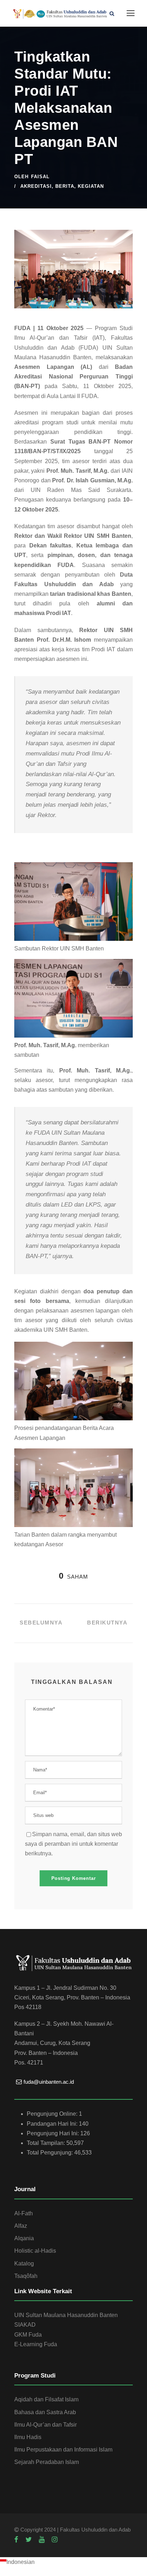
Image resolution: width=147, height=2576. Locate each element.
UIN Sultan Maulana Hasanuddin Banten (66, 2315)
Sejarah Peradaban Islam (47, 2462)
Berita (65, 186)
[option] (73, 2562)
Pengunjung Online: (53, 2114)
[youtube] (42, 2540)
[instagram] (55, 2540)
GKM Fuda (28, 2335)
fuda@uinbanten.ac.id (49, 2082)
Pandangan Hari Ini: (53, 2124)
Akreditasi (36, 186)
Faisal (40, 177)
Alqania (24, 2238)
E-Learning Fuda (36, 2344)
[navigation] (73, 2562)
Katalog (24, 2264)
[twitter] (29, 2540)
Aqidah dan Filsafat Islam (46, 2399)
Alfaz (21, 2226)
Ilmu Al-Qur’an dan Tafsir (45, 2425)
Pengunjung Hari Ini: (54, 2133)
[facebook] (16, 2540)
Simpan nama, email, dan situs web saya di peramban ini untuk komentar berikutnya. (73, 1844)
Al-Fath (24, 2213)
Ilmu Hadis (28, 2437)
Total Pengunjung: (50, 2153)
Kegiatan (91, 186)
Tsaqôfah (26, 2276)
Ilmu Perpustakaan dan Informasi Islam (63, 2450)
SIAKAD (25, 2325)
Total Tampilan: (47, 2143)
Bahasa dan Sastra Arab (45, 2412)
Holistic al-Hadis (35, 2251)
